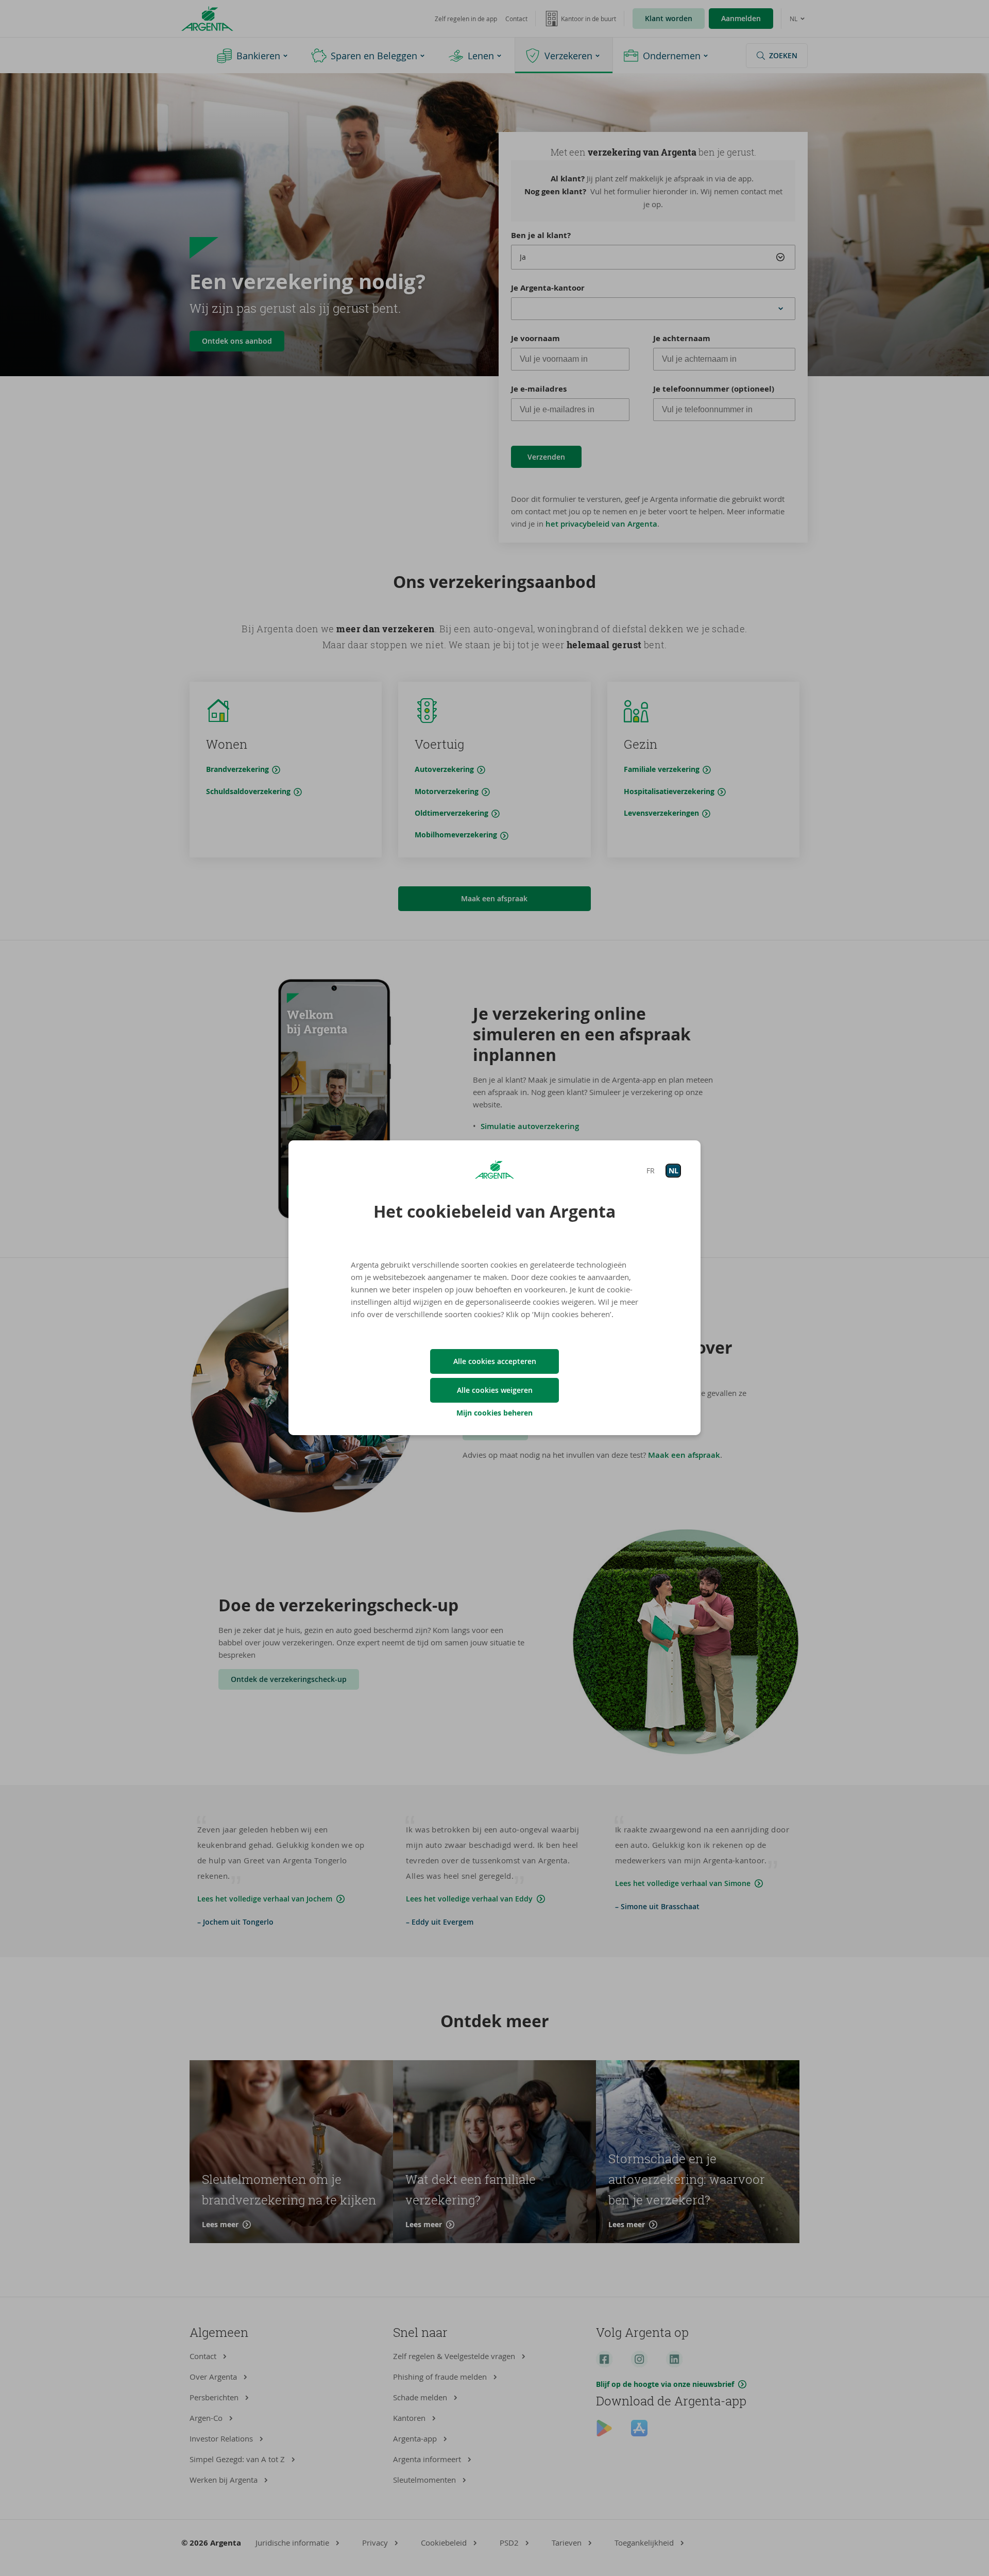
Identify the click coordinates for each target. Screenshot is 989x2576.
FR (651, 1171)
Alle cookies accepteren (495, 1361)
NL (673, 1171)
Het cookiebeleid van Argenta (494, 1211)
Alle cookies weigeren (495, 1390)
